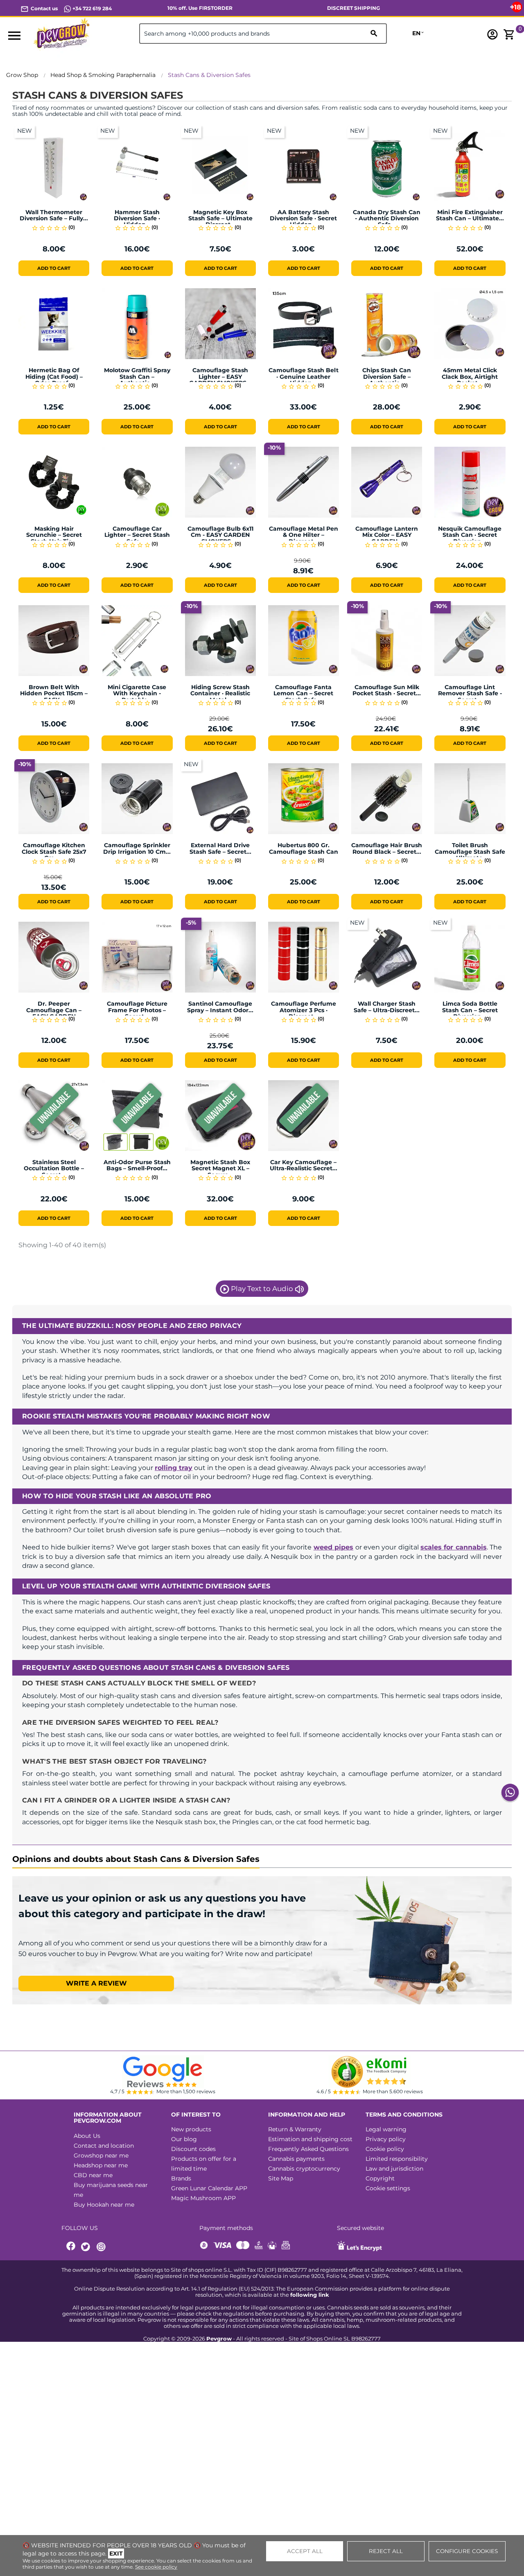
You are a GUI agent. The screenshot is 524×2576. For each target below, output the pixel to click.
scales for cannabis (454, 1547)
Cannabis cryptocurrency (304, 2169)
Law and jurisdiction (394, 2169)
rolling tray (174, 1468)
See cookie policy (156, 2567)
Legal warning (386, 2129)
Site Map (281, 2178)
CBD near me (93, 2175)
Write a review (96, 1983)
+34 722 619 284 (91, 8)
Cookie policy (385, 2149)
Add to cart (54, 268)
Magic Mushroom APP (203, 2198)
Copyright (380, 2178)
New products (191, 2129)
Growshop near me (101, 2155)
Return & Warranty (295, 2129)
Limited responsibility (397, 2159)
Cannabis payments (296, 2159)
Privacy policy (386, 2139)
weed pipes (333, 1547)
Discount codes (193, 2149)
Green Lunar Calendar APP (209, 2188)
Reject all (386, 2551)
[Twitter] (87, 2247)
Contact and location (104, 2146)
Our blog (184, 2139)
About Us (87, 2136)
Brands (181, 2178)
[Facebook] (71, 2247)
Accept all (305, 2551)
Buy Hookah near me (104, 2205)
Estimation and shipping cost (310, 2139)
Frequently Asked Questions (308, 2149)
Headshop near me (101, 2165)
